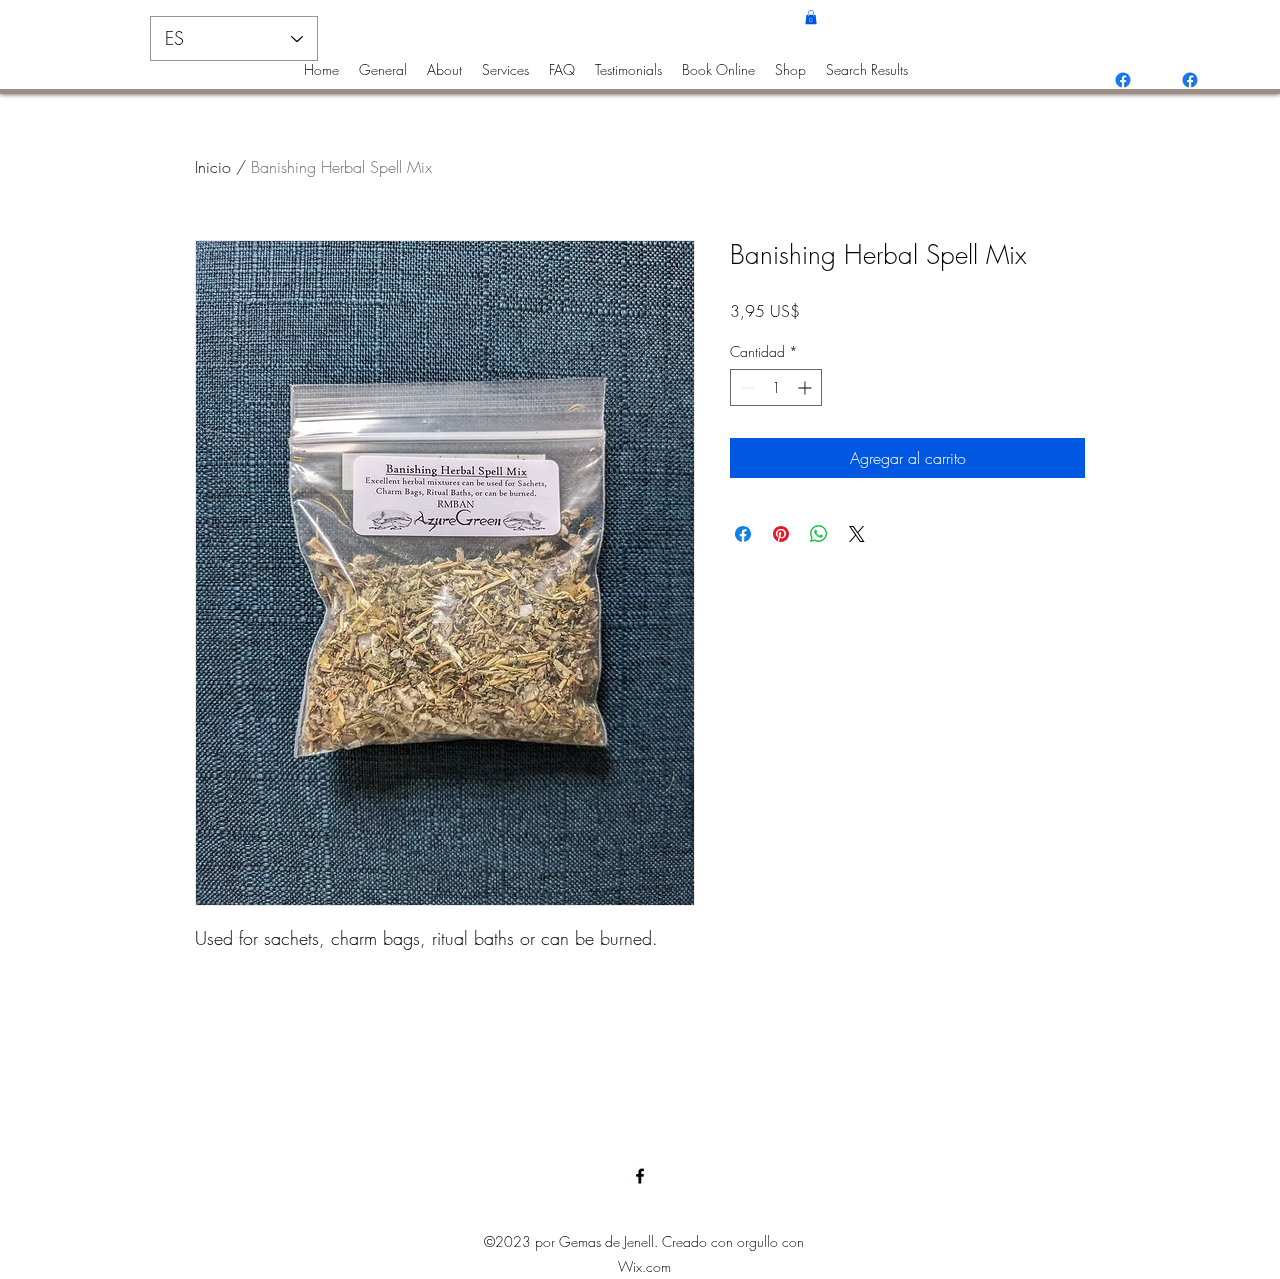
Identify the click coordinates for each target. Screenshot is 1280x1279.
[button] (811, 17)
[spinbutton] (776, 387)
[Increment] (806, 387)
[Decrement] (745, 387)
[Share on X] (857, 534)
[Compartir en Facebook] (743, 534)
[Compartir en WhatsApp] (819, 534)
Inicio (213, 167)
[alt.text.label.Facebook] (1123, 80)
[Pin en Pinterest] (781, 534)
